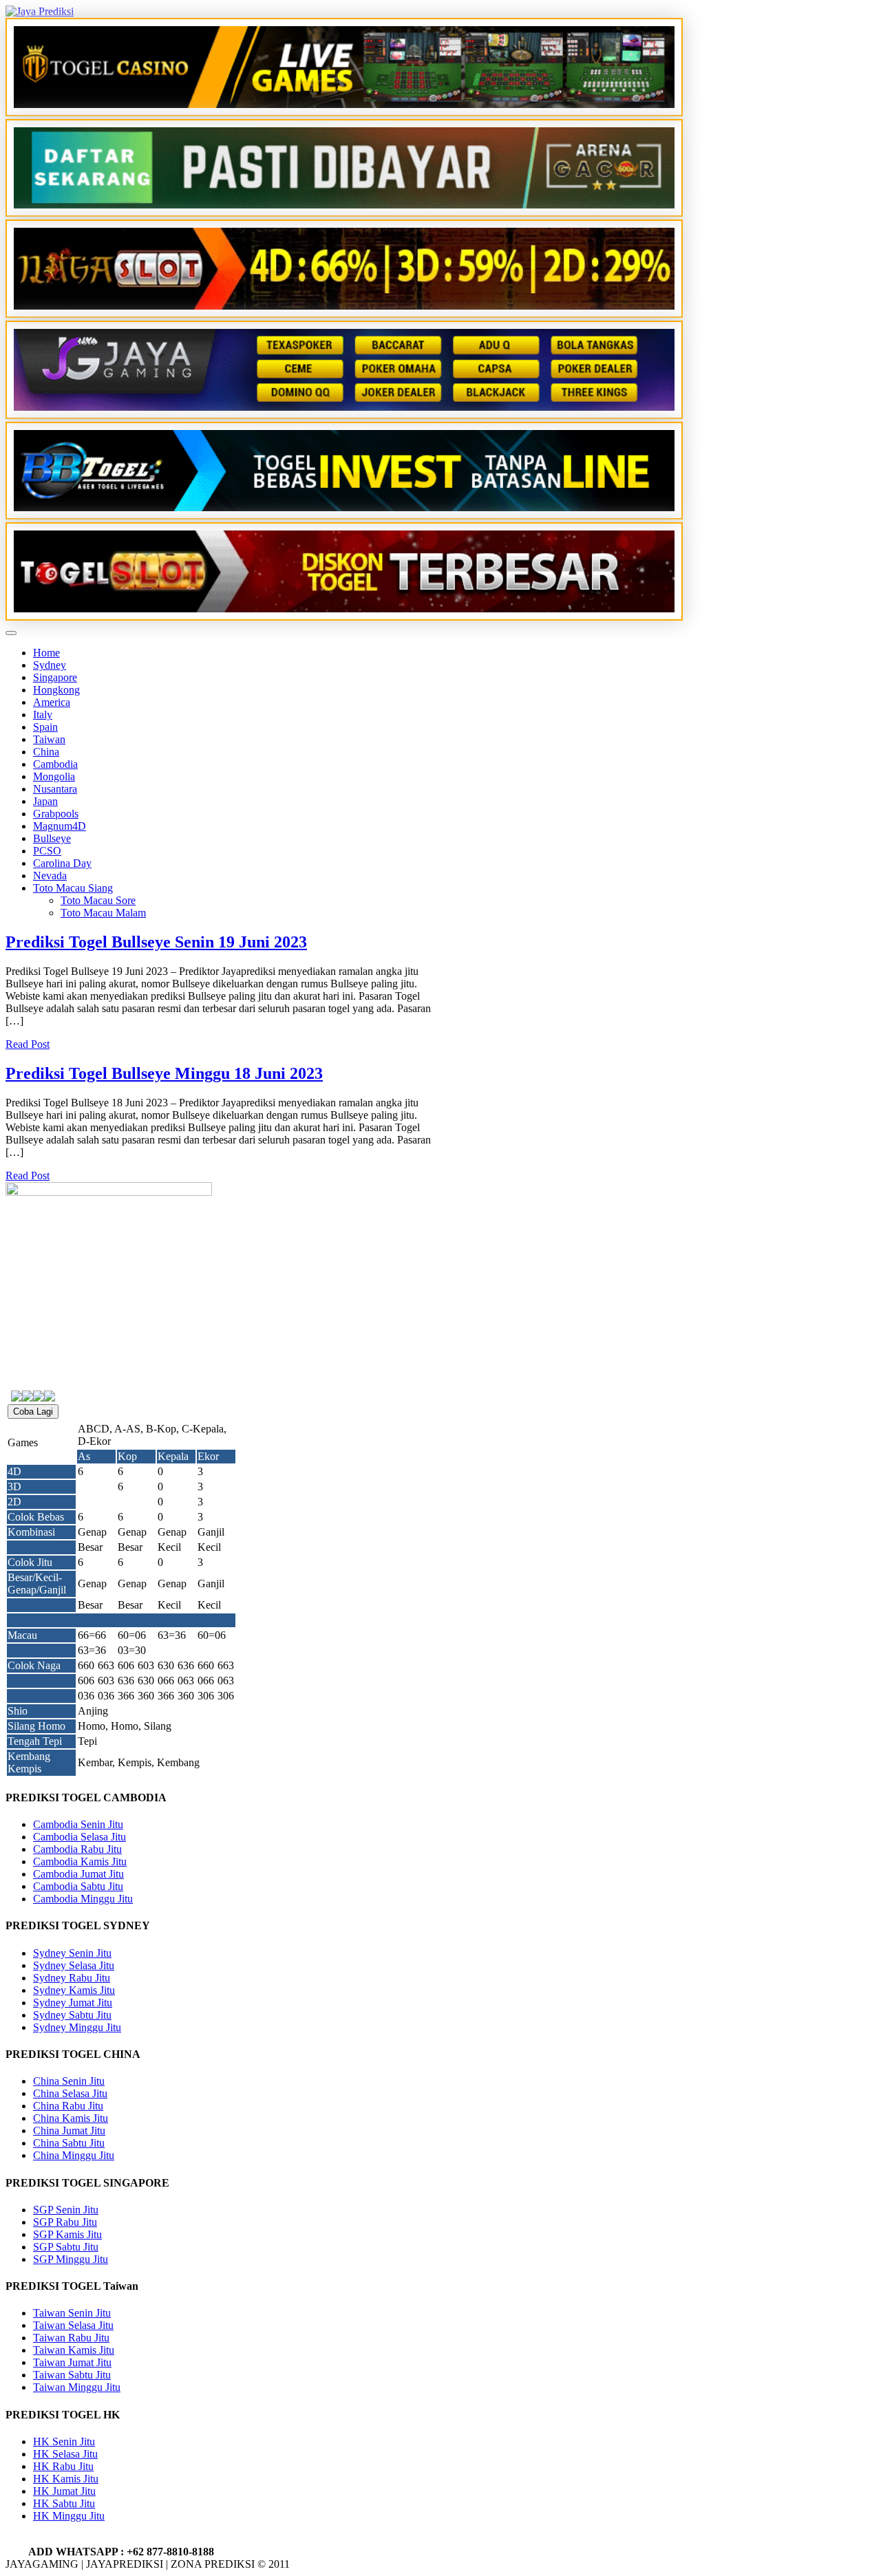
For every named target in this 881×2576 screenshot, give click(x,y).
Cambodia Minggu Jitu (83, 1899)
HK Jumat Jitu (64, 2491)
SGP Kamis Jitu (67, 2234)
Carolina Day (62, 863)
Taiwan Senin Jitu (72, 2313)
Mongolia (54, 776)
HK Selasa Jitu (65, 2454)
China (46, 752)
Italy (43, 715)
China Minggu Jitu (74, 2155)
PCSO (47, 851)
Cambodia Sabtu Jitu (78, 1886)
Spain (45, 727)
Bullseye (52, 838)
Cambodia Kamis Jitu (80, 1861)
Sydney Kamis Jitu (74, 1990)
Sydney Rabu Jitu (72, 1978)
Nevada (50, 876)
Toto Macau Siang (73, 888)
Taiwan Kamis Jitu (74, 2350)
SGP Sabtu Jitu (66, 2247)
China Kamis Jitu (71, 2118)
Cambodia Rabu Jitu (77, 1849)
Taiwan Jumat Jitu (72, 2362)
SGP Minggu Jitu (71, 2259)
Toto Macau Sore (98, 900)
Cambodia (55, 764)
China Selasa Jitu (70, 2093)
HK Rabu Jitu (63, 2466)
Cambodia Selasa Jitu (79, 1837)
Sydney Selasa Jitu (74, 1965)
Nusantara (55, 789)
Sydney (50, 665)
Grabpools (56, 814)
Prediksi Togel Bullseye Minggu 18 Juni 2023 (164, 1073)
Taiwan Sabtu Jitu (72, 2375)
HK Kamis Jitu (66, 2479)
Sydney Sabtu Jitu (72, 2015)
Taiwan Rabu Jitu (71, 2338)
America (52, 702)
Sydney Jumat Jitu (73, 2003)
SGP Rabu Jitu (65, 2222)
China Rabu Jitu (68, 2106)
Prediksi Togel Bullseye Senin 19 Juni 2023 (156, 942)
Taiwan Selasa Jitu (73, 2325)
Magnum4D (60, 826)
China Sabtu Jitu (69, 2143)
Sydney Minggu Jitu (77, 2027)
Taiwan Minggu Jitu (77, 2387)
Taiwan (49, 739)
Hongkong (56, 690)
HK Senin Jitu (64, 2441)
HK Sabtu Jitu (64, 2503)
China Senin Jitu (69, 2081)
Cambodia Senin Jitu (78, 1824)
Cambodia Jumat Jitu (78, 1874)
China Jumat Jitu (69, 2130)
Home (46, 653)
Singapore (55, 677)
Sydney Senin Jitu (72, 1953)
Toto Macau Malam (103, 913)
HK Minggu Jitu (69, 2516)
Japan (45, 801)
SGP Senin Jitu (66, 2210)
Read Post (28, 1044)
